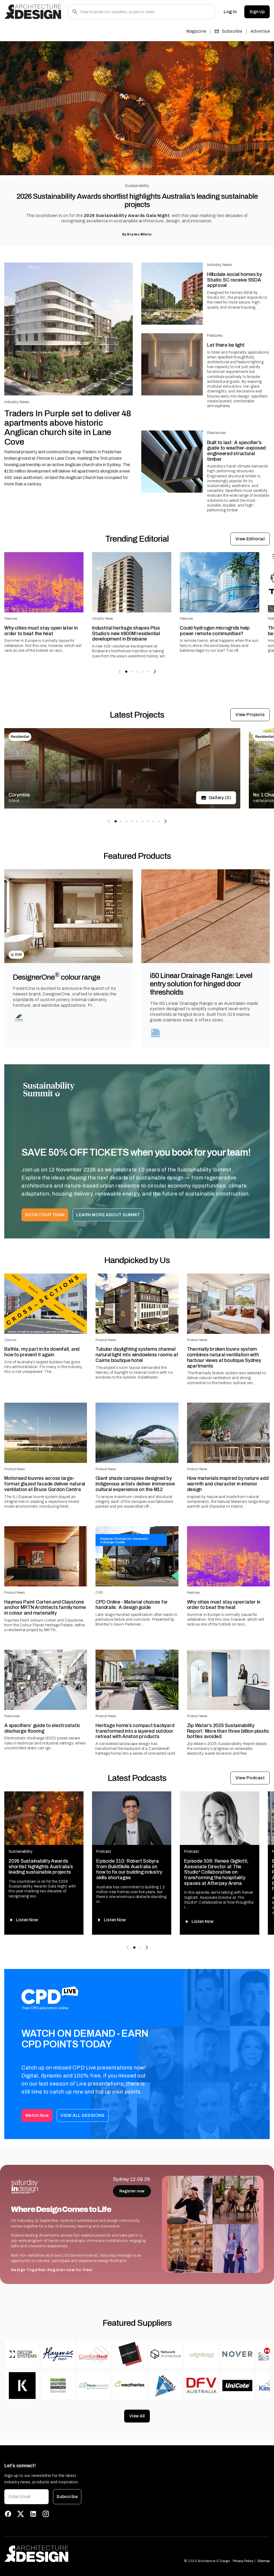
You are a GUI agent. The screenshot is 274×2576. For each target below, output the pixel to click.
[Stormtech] (156, 1033)
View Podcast (250, 1778)
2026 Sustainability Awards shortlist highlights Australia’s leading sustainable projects (137, 201)
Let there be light (226, 345)
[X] (21, 2514)
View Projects (250, 715)
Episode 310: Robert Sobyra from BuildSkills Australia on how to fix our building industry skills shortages (129, 1869)
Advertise (260, 31)
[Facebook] (8, 2514)
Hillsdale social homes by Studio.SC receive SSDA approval (235, 280)
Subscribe (232, 31)
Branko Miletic (139, 234)
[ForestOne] (19, 1018)
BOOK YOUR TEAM (45, 1215)
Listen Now (27, 1920)
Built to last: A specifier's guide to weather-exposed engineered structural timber (236, 451)
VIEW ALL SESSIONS (83, 2115)
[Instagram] (46, 2514)
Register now (132, 2191)
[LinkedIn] (33, 2514)
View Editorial (250, 539)
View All (137, 2416)
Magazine (196, 31)
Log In (230, 12)
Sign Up (257, 12)
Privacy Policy (243, 2561)
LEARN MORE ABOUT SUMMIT (108, 1215)
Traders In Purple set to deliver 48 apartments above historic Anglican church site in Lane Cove (68, 428)
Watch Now (37, 2115)
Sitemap (264, 2561)
